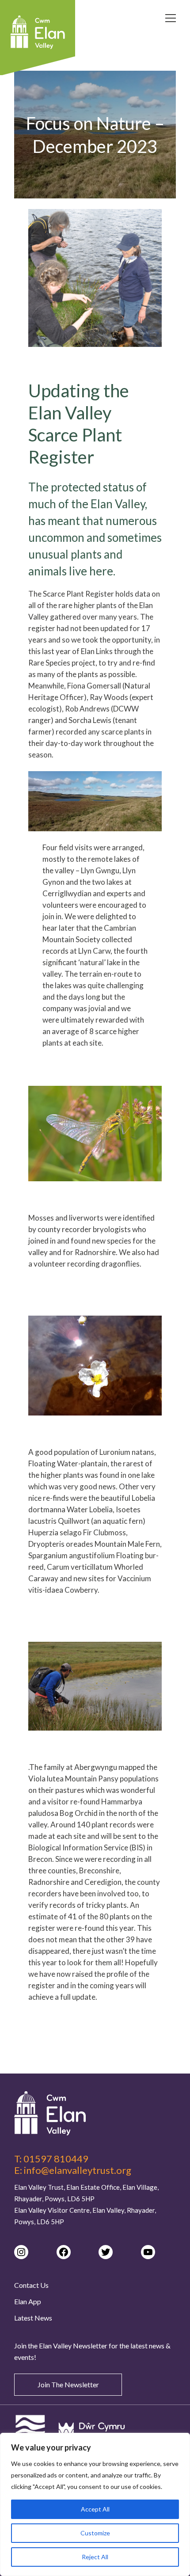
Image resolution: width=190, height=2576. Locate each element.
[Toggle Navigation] (171, 19)
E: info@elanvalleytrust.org (73, 2170)
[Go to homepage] (95, 2113)
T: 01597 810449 (51, 2159)
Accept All (95, 2509)
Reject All (95, 2557)
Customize (95, 2533)
